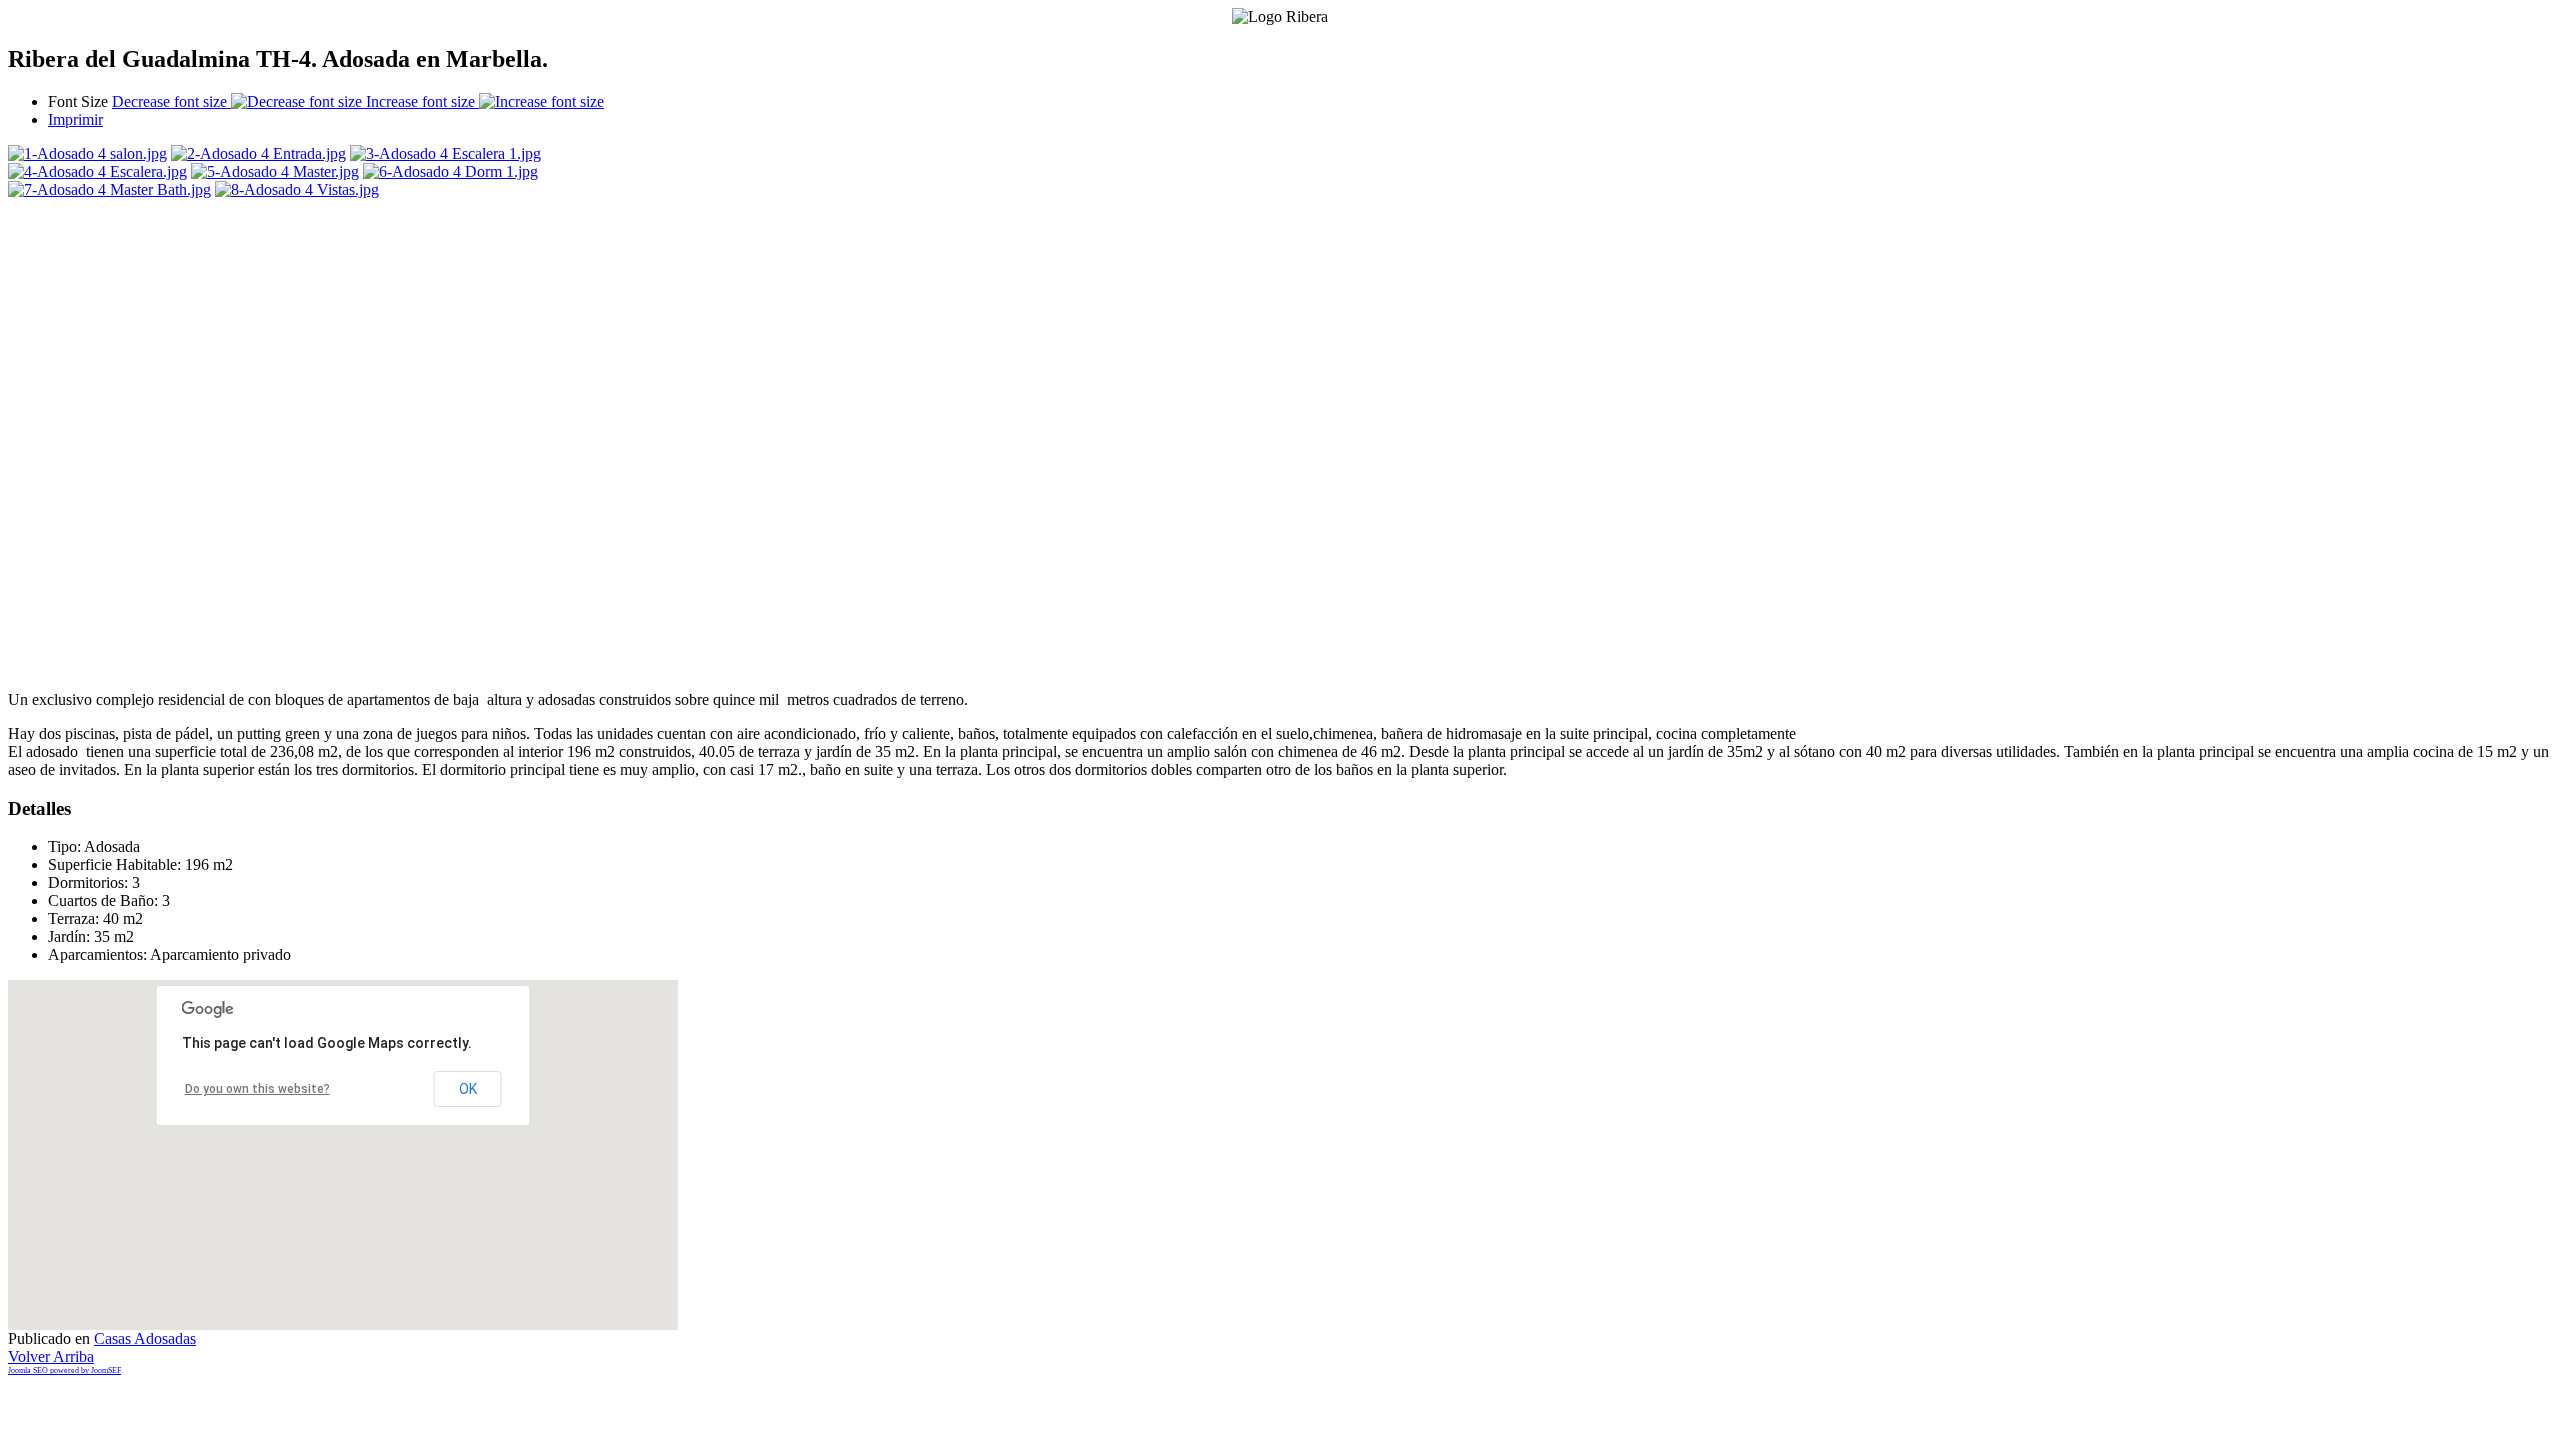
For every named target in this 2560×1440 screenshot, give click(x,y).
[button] (358, 1140)
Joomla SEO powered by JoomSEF (64, 1370)
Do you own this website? (257, 1089)
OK (468, 1089)
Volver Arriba (51, 1356)
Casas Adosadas (145, 1338)
